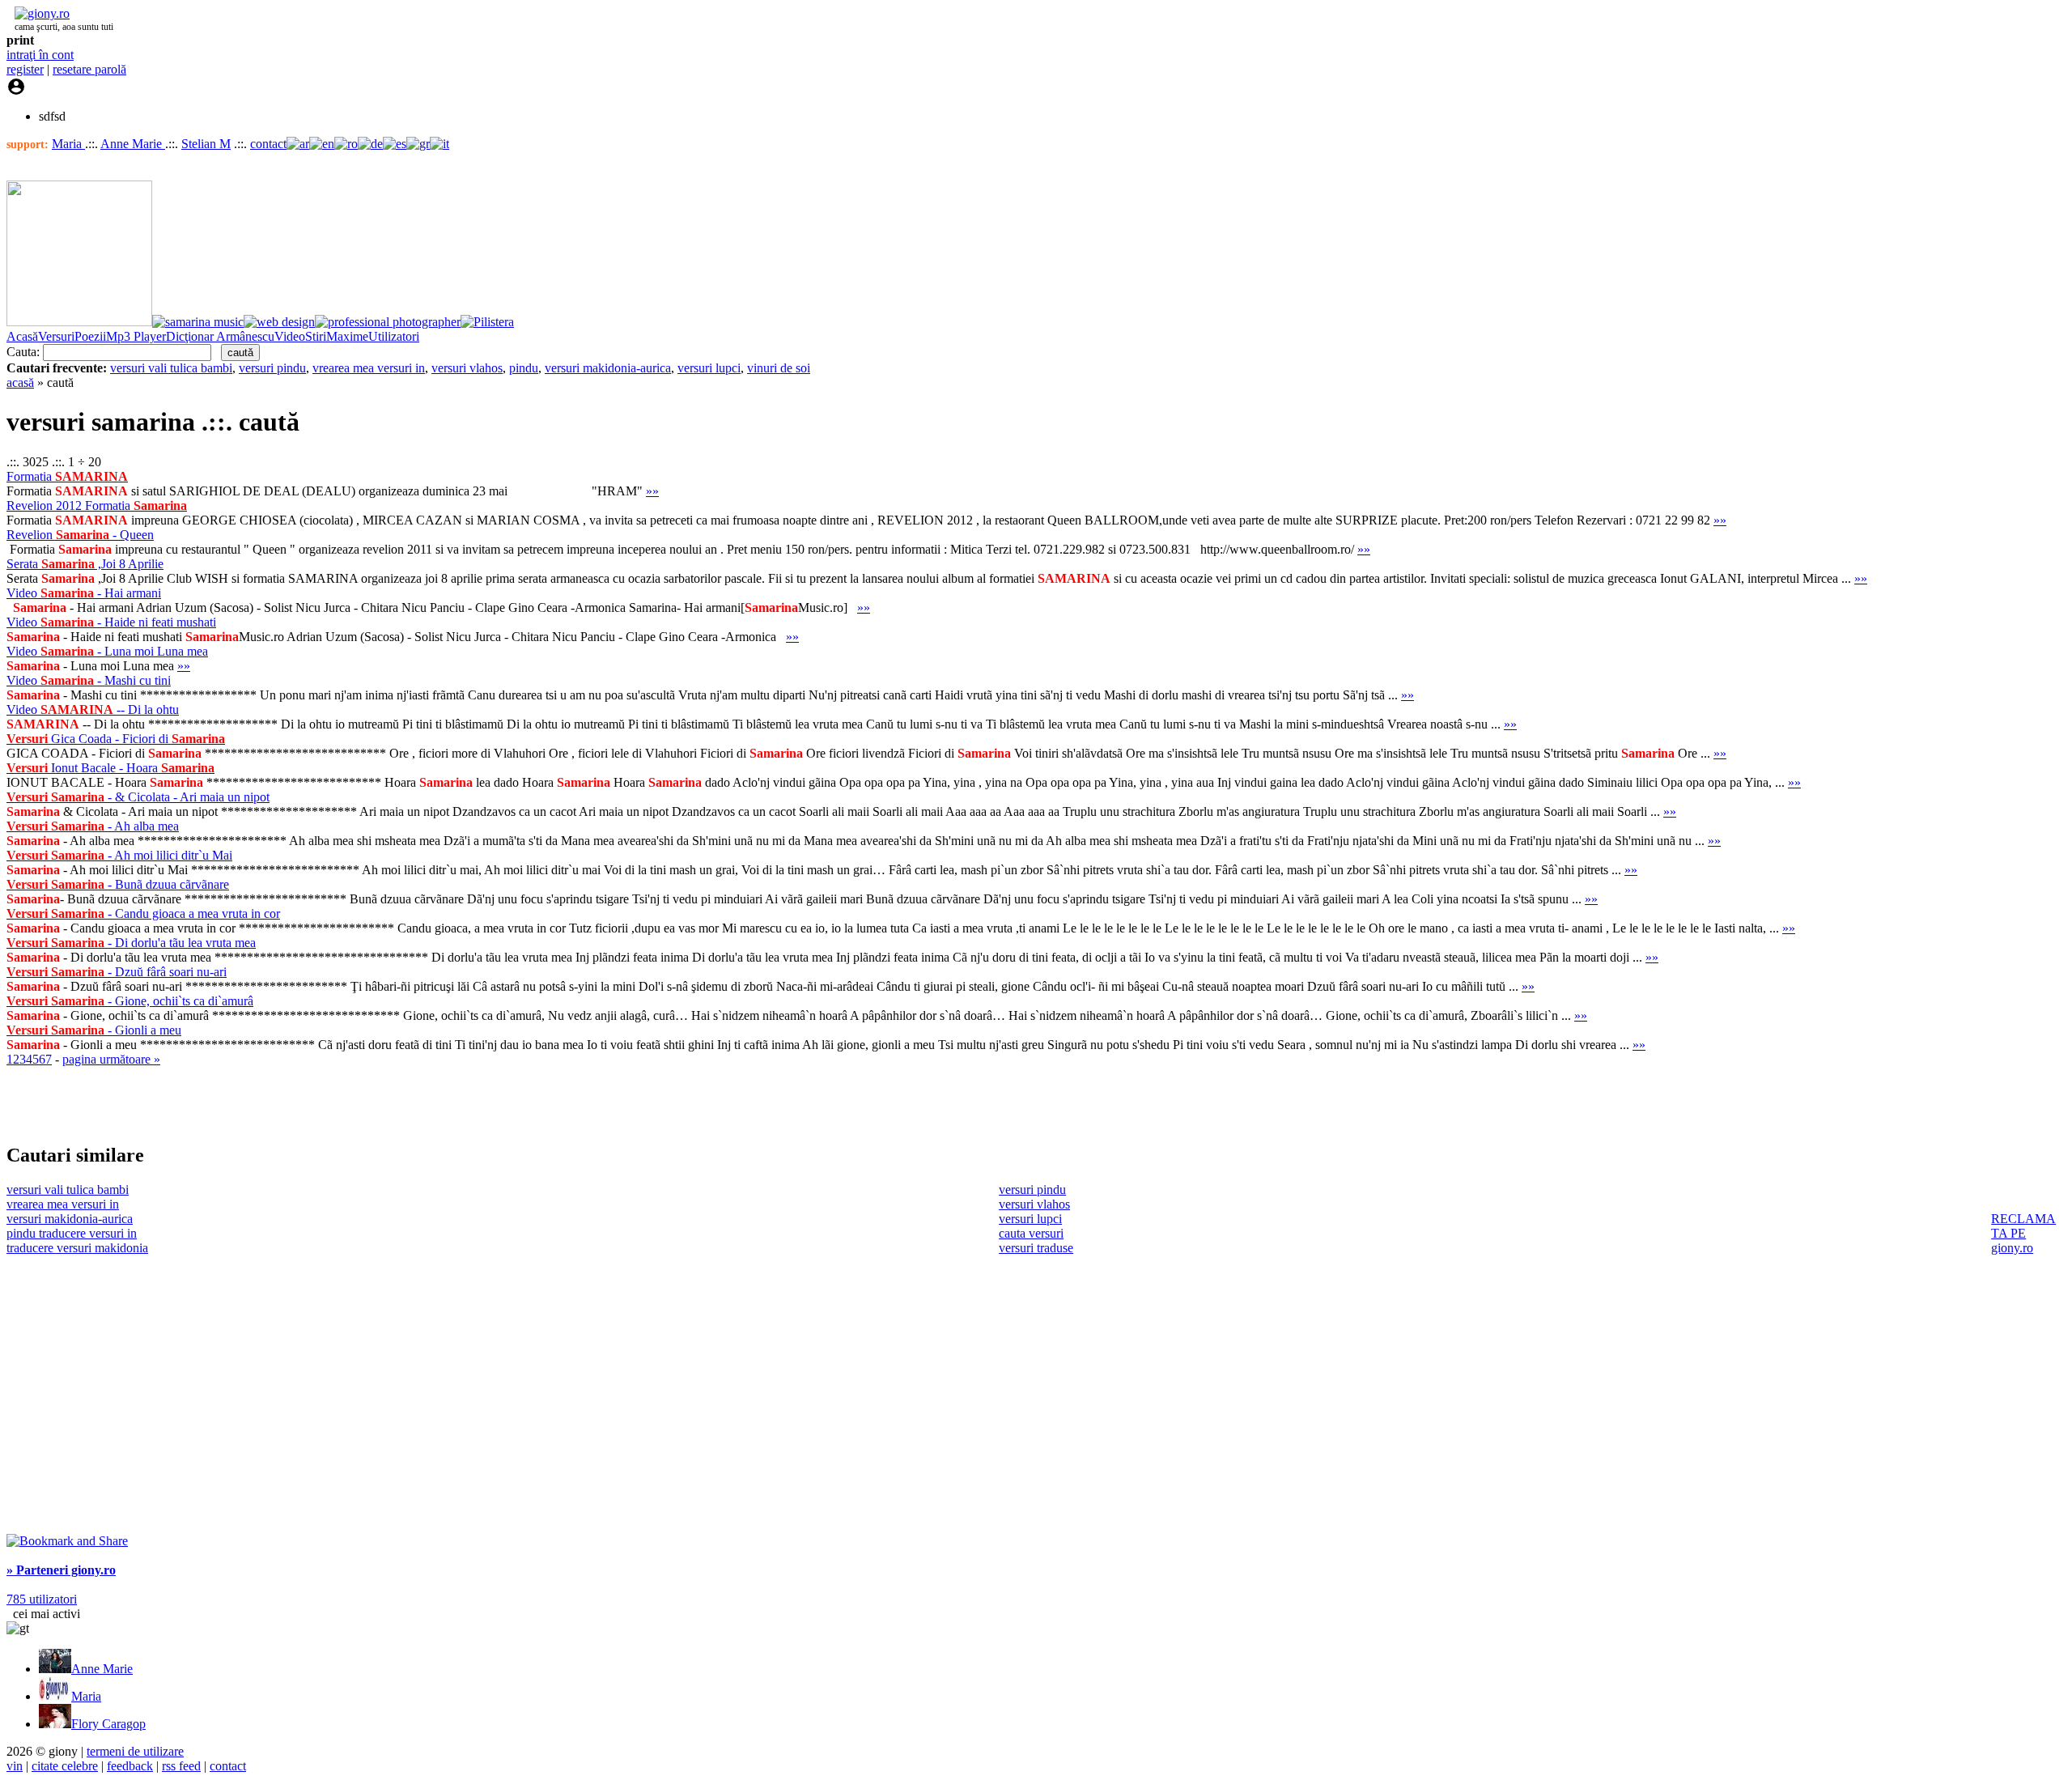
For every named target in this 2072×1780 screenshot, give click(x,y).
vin (15, 1766)
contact (268, 144)
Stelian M (206, 144)
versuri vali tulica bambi (171, 368)
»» (652, 491)
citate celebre (65, 1766)
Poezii (90, 336)
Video (290, 336)
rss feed (181, 1766)
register (25, 69)
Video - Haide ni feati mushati (111, 622)
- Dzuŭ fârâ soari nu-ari (117, 972)
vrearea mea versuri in (369, 368)
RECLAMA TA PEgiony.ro (2023, 1233)
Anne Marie (133, 144)
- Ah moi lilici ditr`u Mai (119, 855)
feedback (130, 1766)
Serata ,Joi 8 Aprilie (85, 564)
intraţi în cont (40, 55)
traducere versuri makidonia (77, 1248)
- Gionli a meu (94, 1030)
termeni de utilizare (135, 1751)
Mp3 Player (136, 336)
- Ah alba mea (93, 826)
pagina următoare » (111, 1059)
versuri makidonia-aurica (608, 368)
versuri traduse (1036, 1248)
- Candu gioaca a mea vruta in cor (143, 913)
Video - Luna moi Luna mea (107, 651)
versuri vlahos (467, 368)
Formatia (67, 476)
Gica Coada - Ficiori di (116, 739)
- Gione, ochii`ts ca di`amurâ (130, 1001)
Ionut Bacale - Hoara (110, 768)
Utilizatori (394, 336)
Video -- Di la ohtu (93, 709)
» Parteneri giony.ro (61, 1570)
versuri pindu (272, 368)
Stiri (316, 336)
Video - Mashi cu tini (89, 680)
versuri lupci (709, 368)
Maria (68, 144)
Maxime (347, 336)
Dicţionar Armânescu (220, 336)
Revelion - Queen (80, 535)
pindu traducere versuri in (72, 1233)
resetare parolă (89, 69)
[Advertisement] (196, 1104)
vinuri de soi (779, 368)
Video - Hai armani (84, 593)
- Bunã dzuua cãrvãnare (118, 884)
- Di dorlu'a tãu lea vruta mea (131, 943)
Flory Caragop (108, 1724)
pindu (524, 368)
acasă (20, 382)
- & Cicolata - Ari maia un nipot (138, 797)
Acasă (22, 336)
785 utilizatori (42, 1599)
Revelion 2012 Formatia (97, 506)
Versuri (56, 336)
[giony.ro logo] (38, 13)
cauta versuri (1031, 1233)
